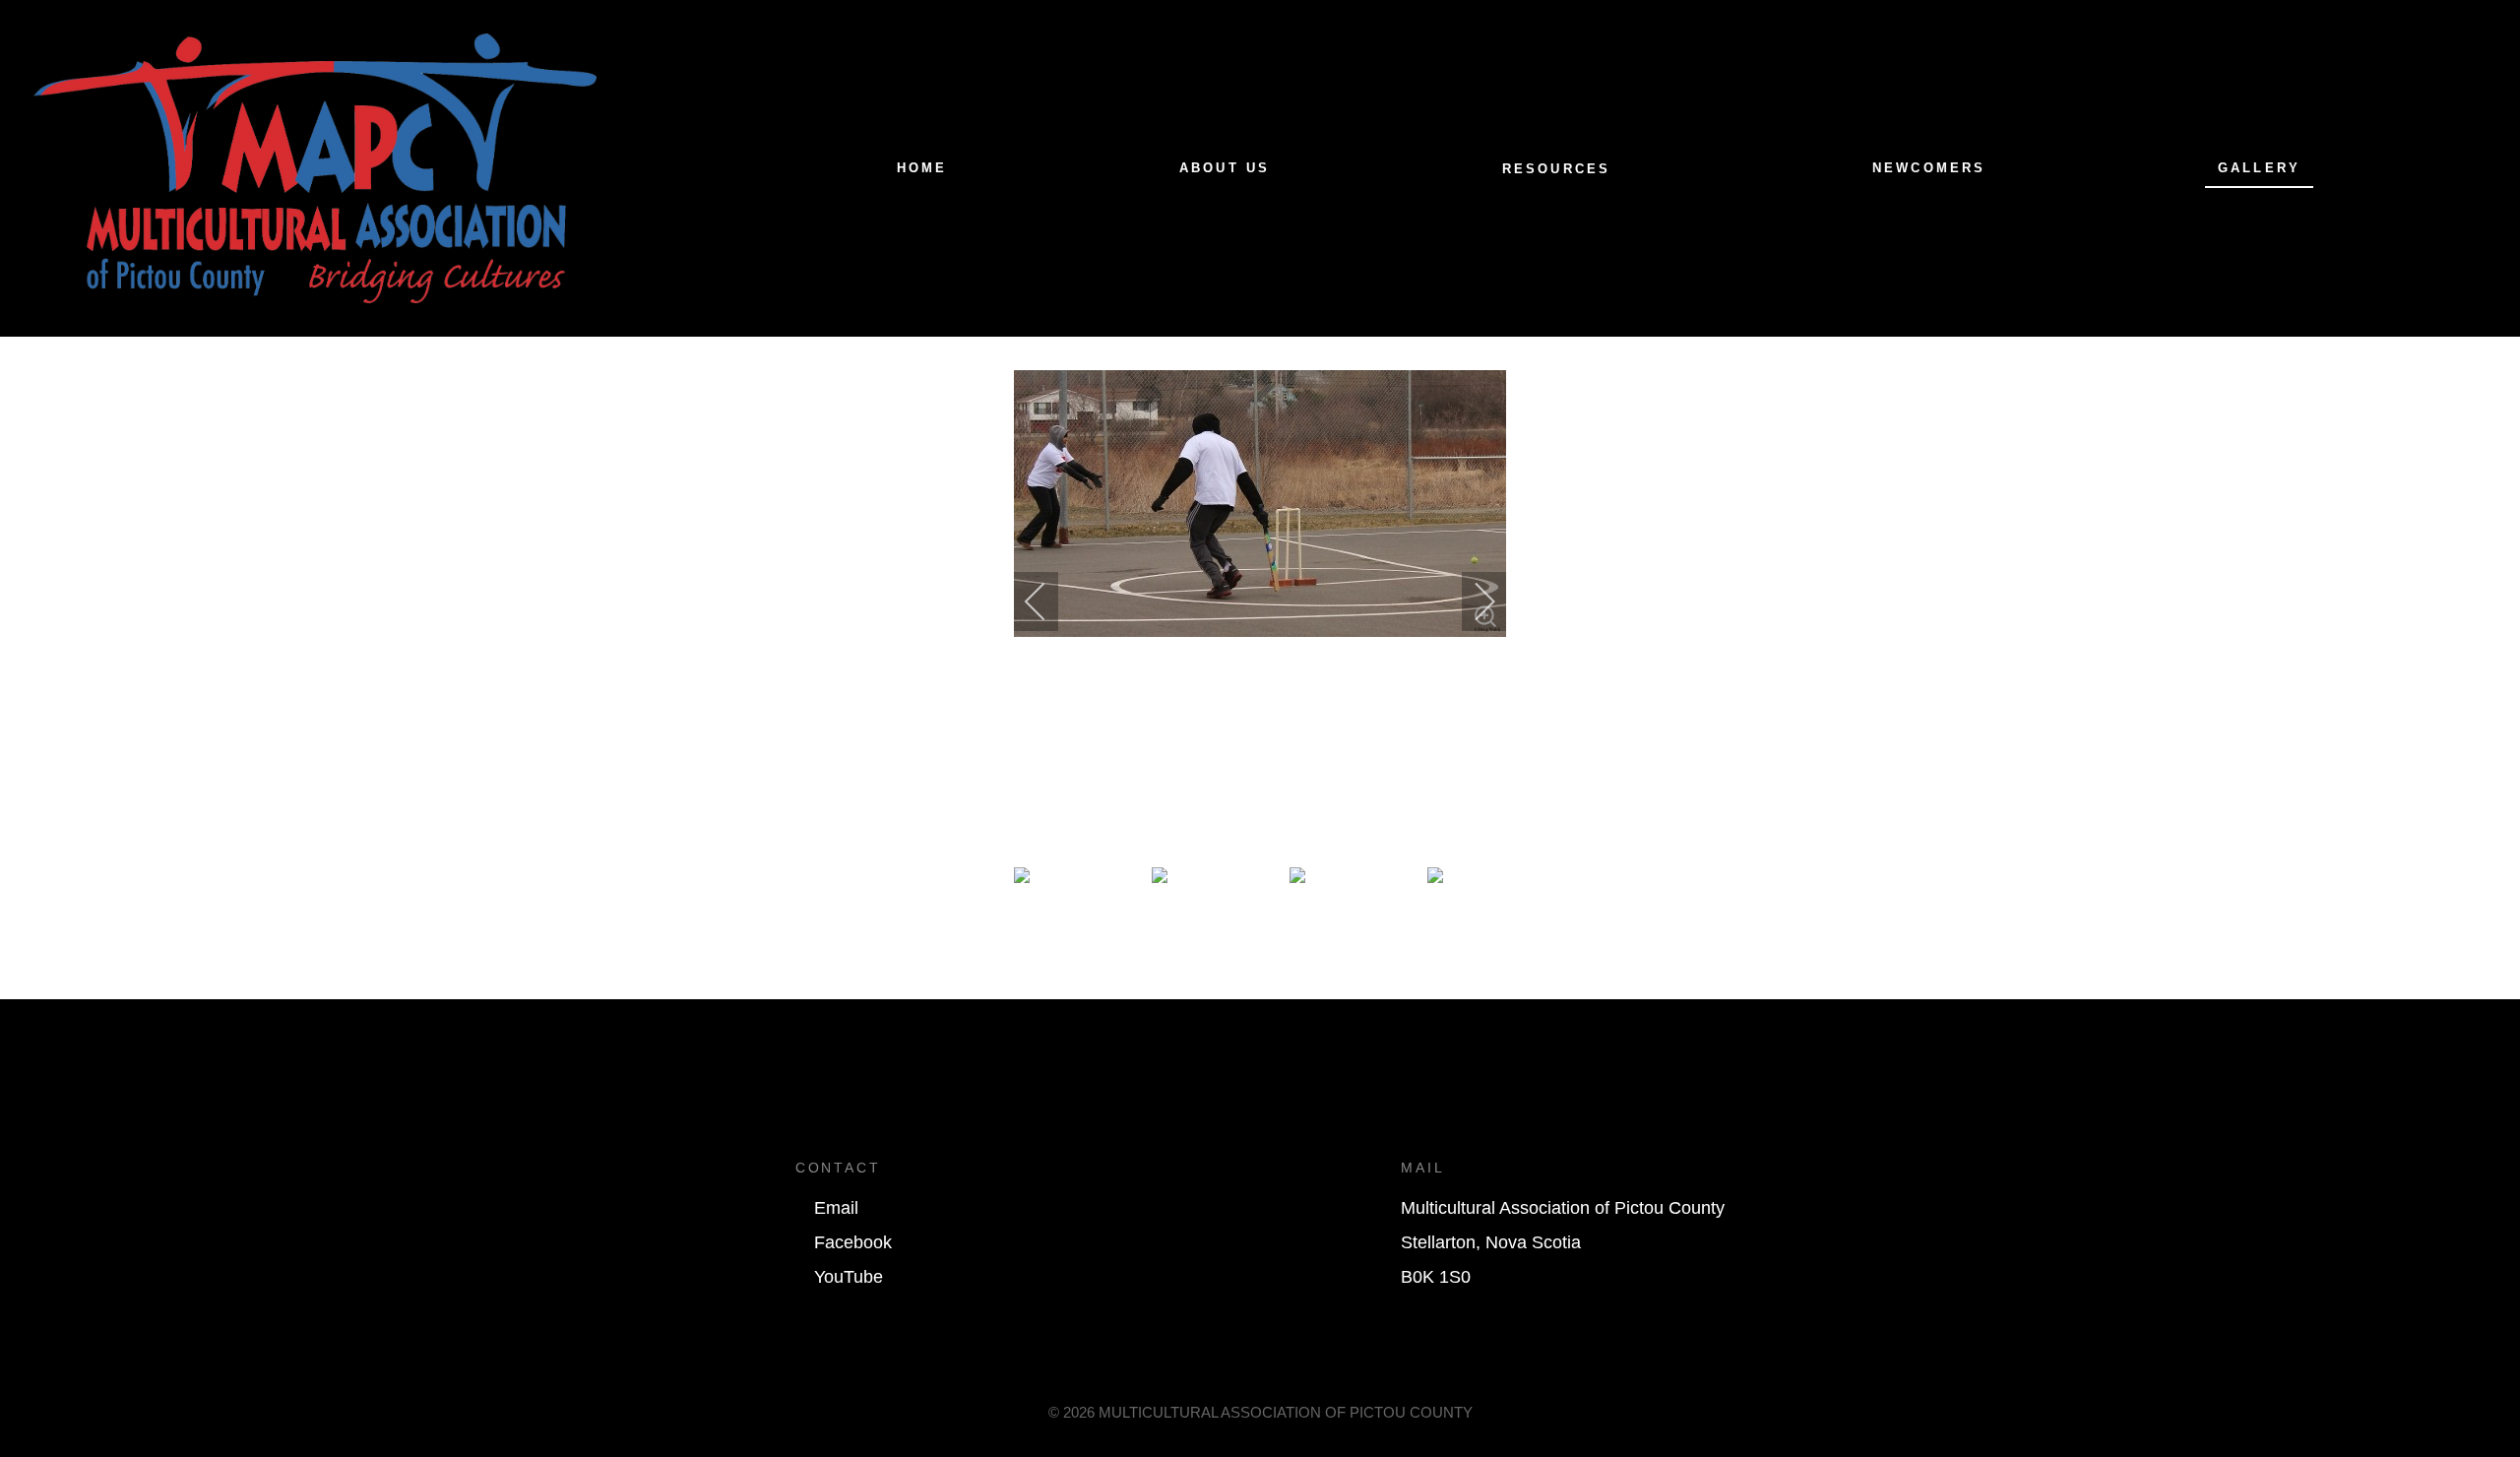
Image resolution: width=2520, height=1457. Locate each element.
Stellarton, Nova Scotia (1491, 1242)
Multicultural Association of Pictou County (1563, 1208)
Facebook (853, 1242)
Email (836, 1208)
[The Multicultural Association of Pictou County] (315, 167)
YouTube (849, 1277)
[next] (1472, 602)
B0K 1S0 (1436, 1277)
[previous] (1048, 602)
